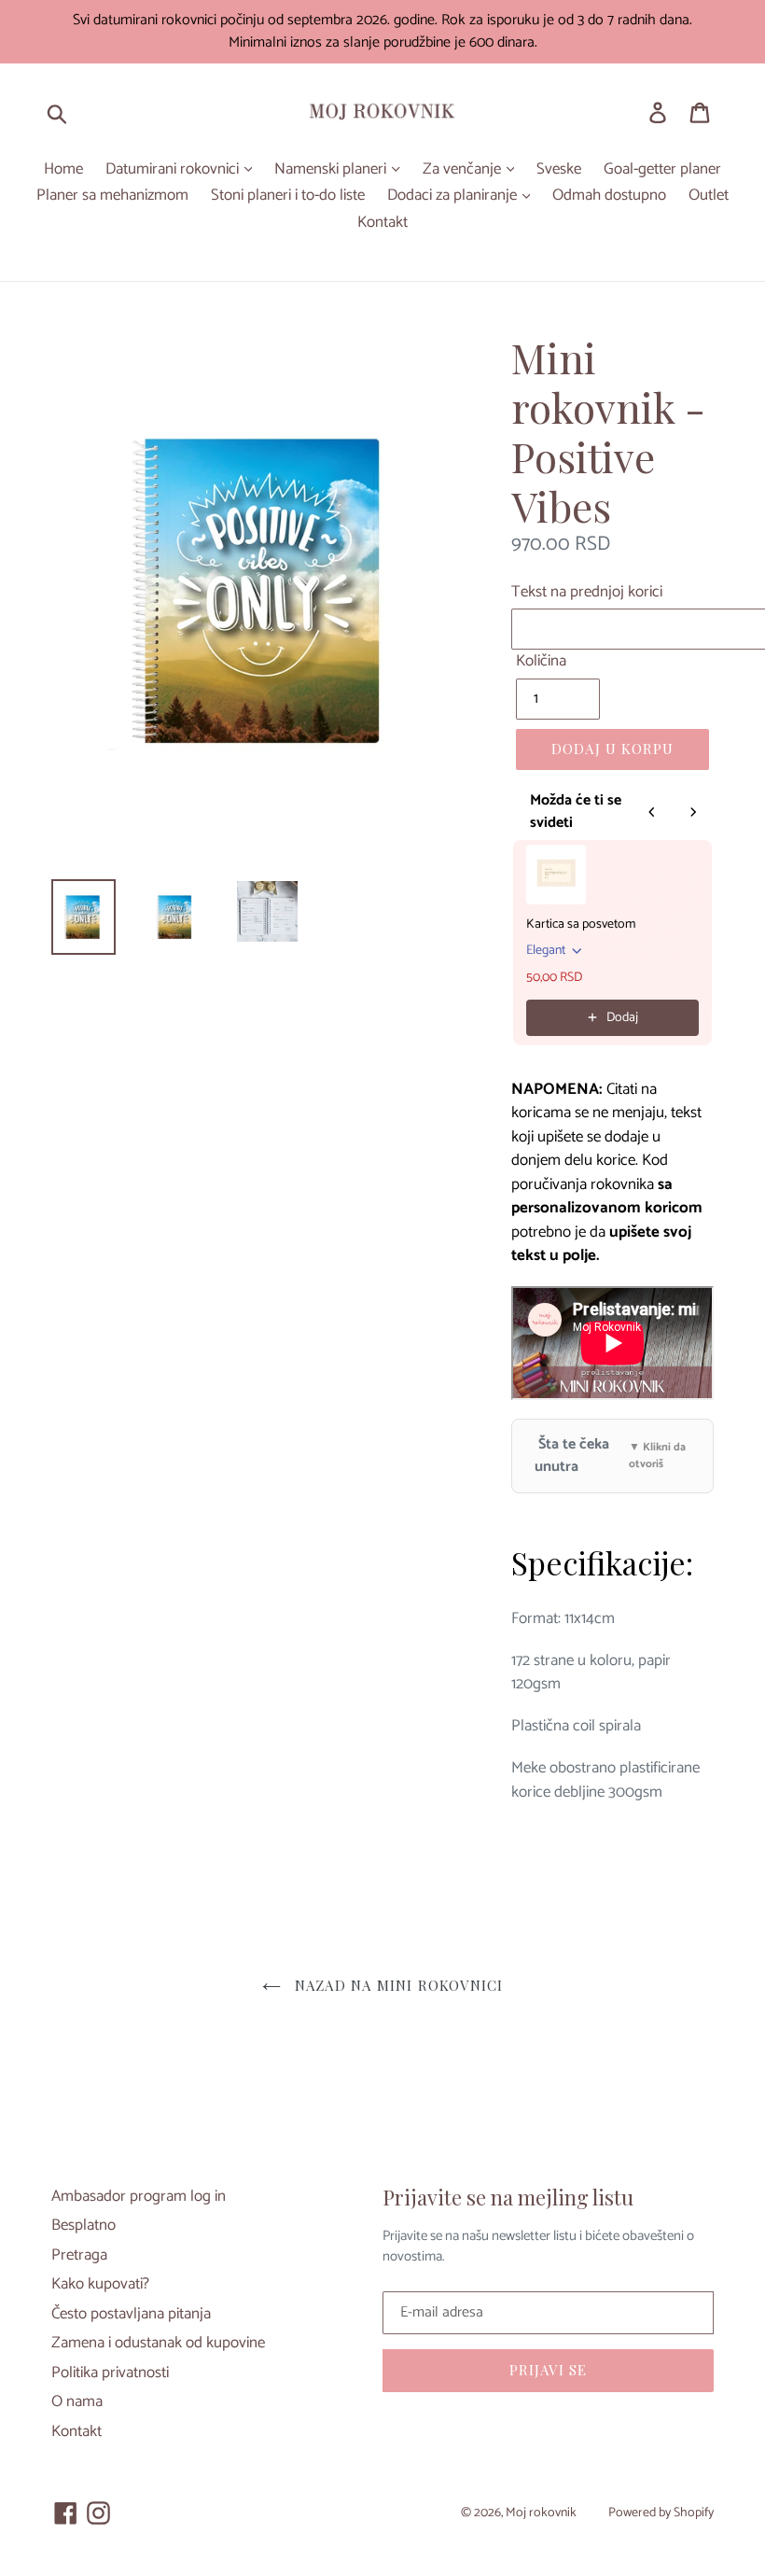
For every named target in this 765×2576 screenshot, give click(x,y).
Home (63, 170)
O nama (77, 2401)
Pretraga (79, 2255)
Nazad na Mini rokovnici (397, 1985)
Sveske (559, 170)
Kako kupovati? (100, 2284)
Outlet (709, 196)
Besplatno (83, 2225)
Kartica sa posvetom (581, 925)
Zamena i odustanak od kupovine (158, 2343)
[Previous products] (652, 812)
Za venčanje (464, 170)
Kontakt (382, 223)
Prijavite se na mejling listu (508, 2197)
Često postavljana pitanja (131, 2314)
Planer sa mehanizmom (112, 196)
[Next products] (693, 812)
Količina (541, 662)
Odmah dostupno (609, 196)
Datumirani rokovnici (174, 170)
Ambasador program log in (139, 2196)
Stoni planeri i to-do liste (288, 196)
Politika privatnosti (110, 2373)
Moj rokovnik (541, 2513)
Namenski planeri (332, 170)
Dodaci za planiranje (454, 196)
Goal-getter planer (662, 170)
